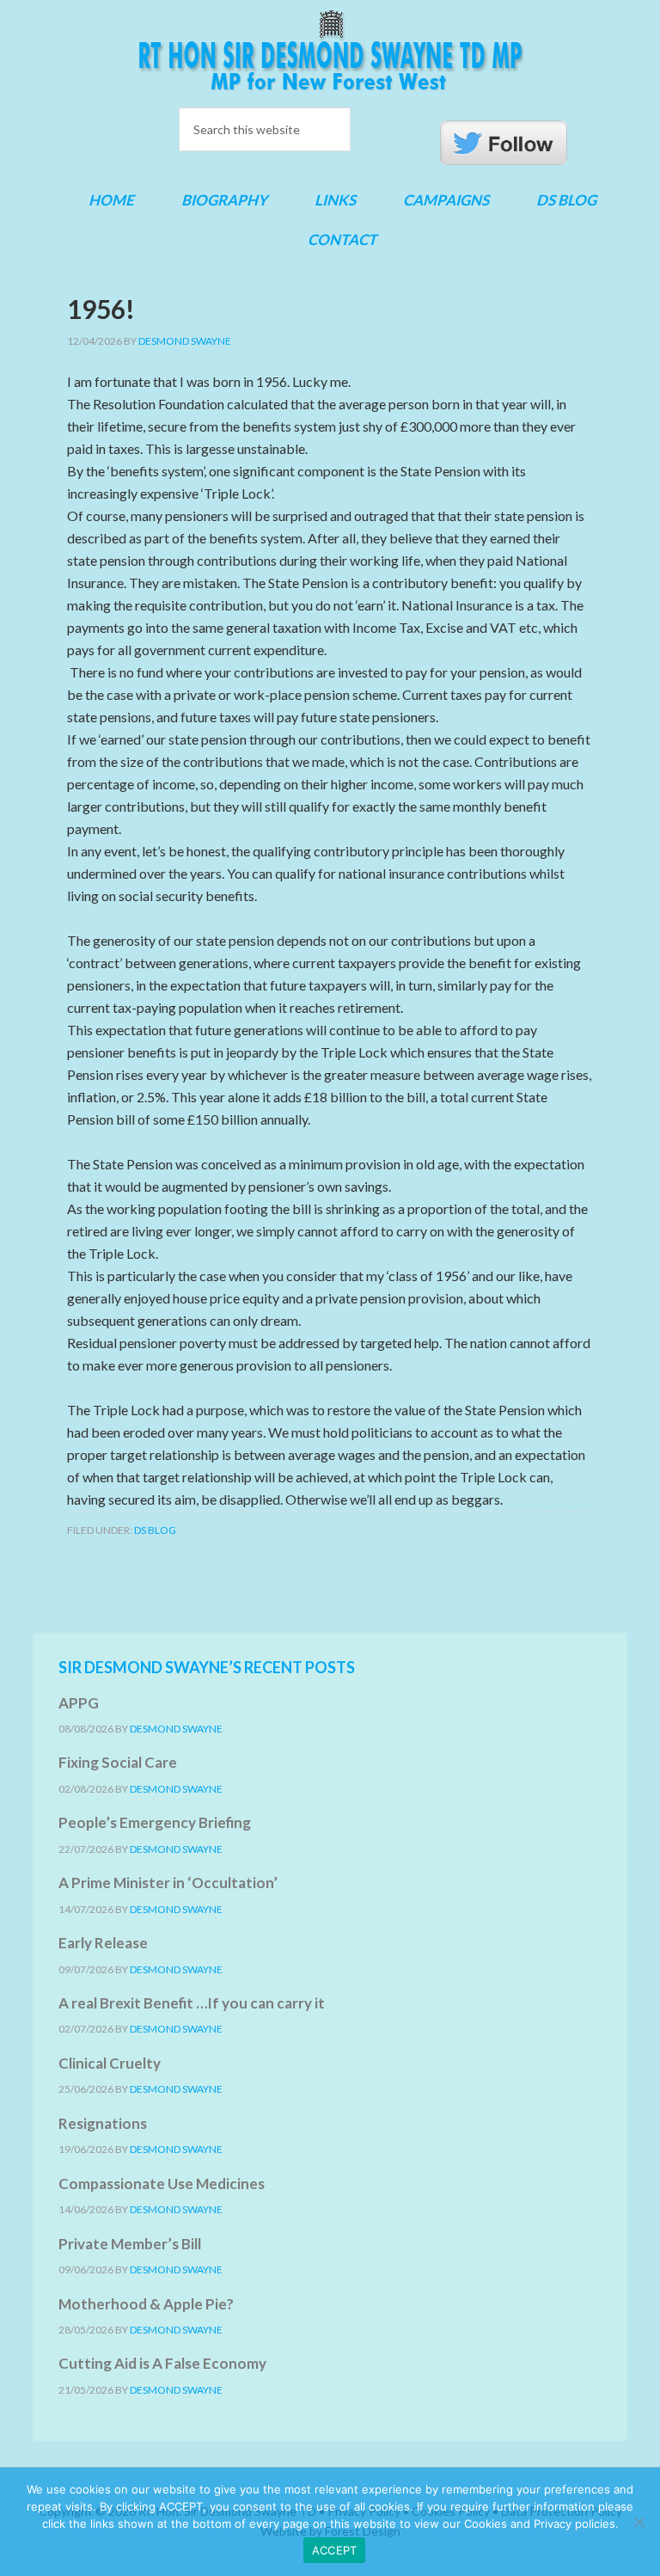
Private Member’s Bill (130, 2244)
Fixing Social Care (118, 1762)
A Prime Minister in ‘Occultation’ (168, 1883)
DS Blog (155, 1530)
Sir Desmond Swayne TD (330, 51)
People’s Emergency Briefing (155, 1822)
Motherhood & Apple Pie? (146, 2304)
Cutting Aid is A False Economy (162, 2363)
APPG (79, 1703)
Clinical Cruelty (110, 2063)
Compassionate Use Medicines (162, 2183)
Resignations (103, 2123)
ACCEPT (335, 2550)
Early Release (103, 1943)
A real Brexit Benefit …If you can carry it (192, 2003)
